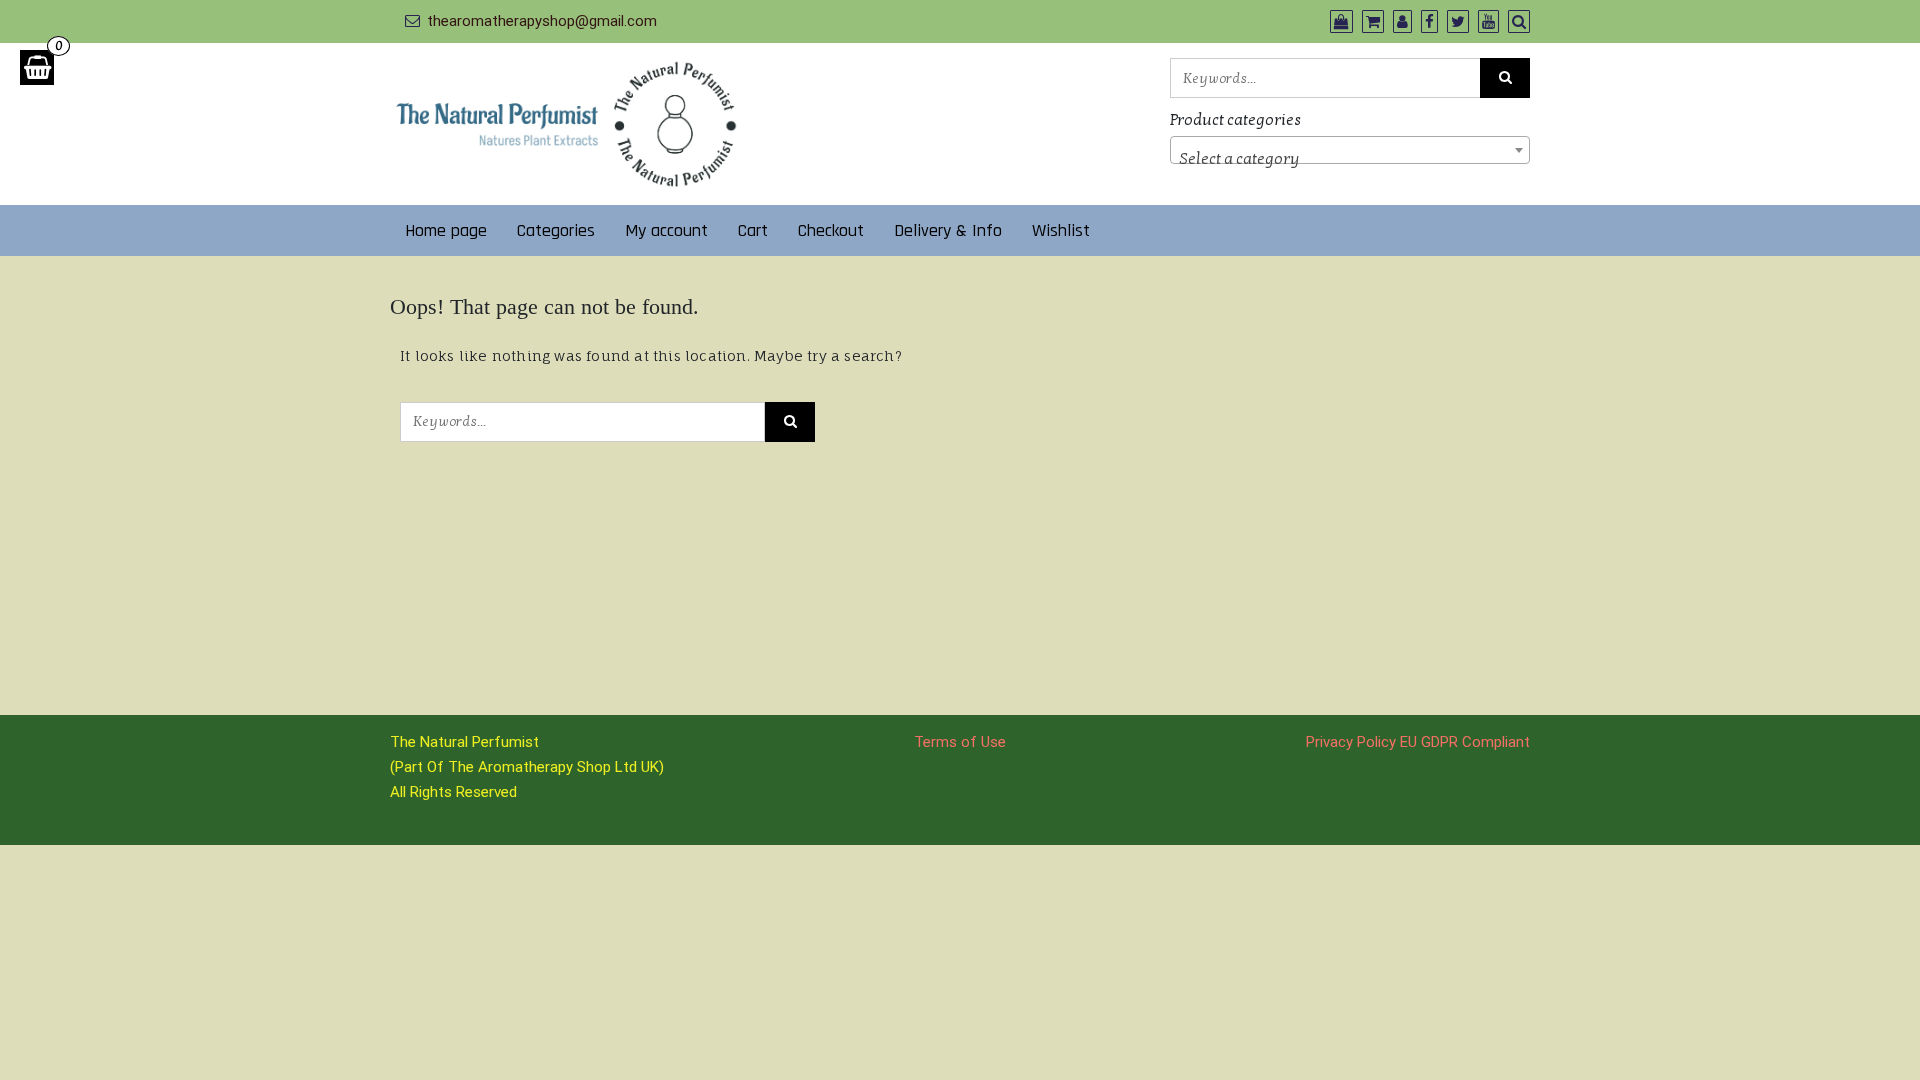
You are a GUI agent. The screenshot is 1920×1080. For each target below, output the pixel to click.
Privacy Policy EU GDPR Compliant (1418, 742)
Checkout (831, 230)
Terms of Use (960, 742)
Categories (556, 230)
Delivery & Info (948, 230)
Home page (446, 230)
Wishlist (1061, 230)
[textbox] (1350, 159)
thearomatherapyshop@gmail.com (542, 21)
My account (666, 230)
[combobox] (1350, 150)
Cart (753, 230)
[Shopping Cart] (37, 67)
